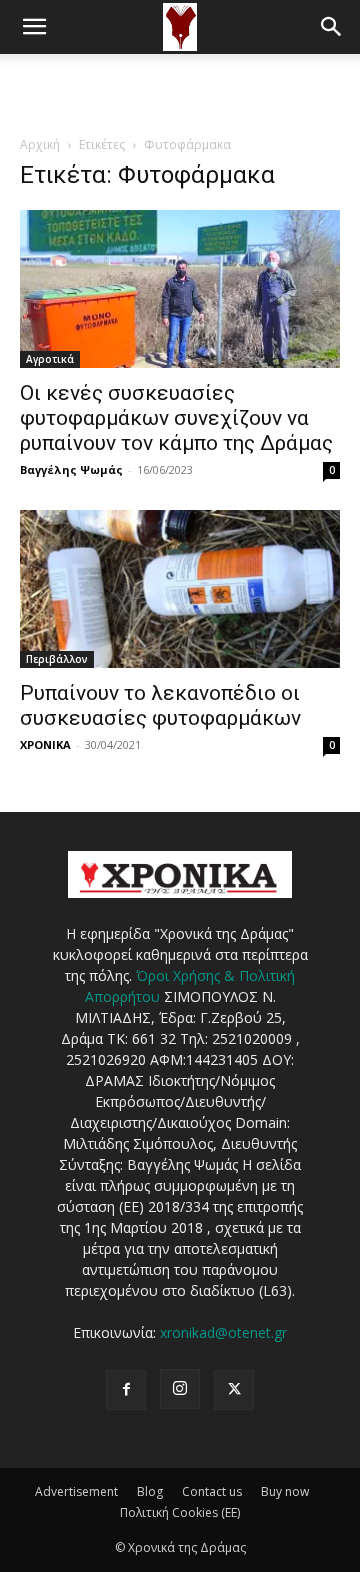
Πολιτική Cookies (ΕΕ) (180, 1512)
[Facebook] (126, 1390)
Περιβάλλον (57, 659)
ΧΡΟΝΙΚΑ (45, 744)
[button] (34, 27)
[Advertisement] (180, 89)
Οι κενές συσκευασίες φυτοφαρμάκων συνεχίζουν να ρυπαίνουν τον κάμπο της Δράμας (176, 418)
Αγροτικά (50, 359)
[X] (234, 1390)
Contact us (212, 1491)
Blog (150, 1491)
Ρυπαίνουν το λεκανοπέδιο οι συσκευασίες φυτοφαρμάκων (160, 705)
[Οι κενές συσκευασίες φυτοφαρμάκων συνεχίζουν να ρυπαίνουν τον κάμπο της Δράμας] (180, 289)
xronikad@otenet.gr (223, 1332)
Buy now (285, 1491)
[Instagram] (180, 1389)
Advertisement (76, 1491)
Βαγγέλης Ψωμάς (71, 469)
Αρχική (40, 144)
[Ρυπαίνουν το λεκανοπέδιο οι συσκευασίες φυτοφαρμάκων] (180, 589)
